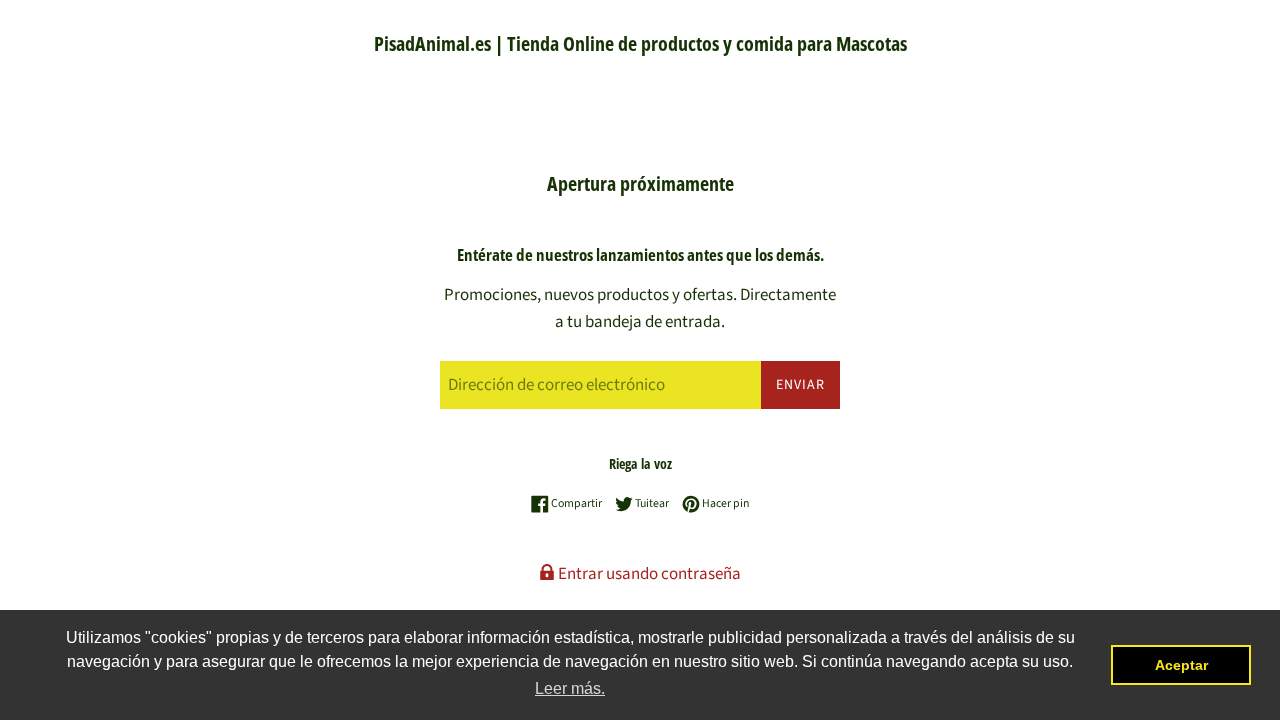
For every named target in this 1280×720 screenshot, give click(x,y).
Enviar (800, 385)
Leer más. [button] (570, 688)
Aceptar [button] (1181, 665)
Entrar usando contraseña (648, 574)
